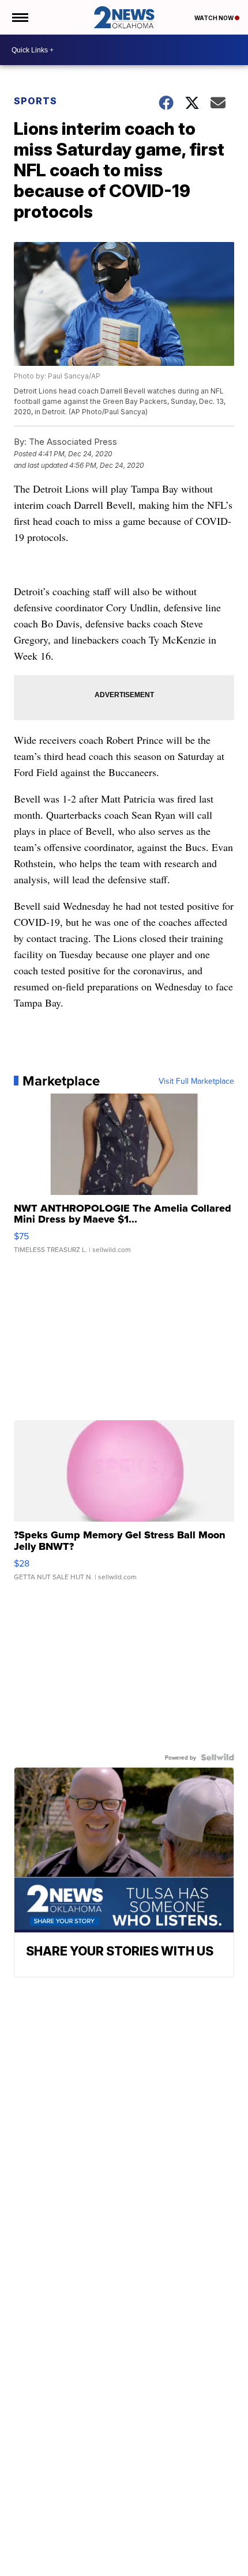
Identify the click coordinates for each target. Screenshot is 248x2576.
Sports (35, 101)
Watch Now (215, 18)
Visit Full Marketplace (196, 1081)
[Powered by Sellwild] (217, 1757)
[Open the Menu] (19, 17)
